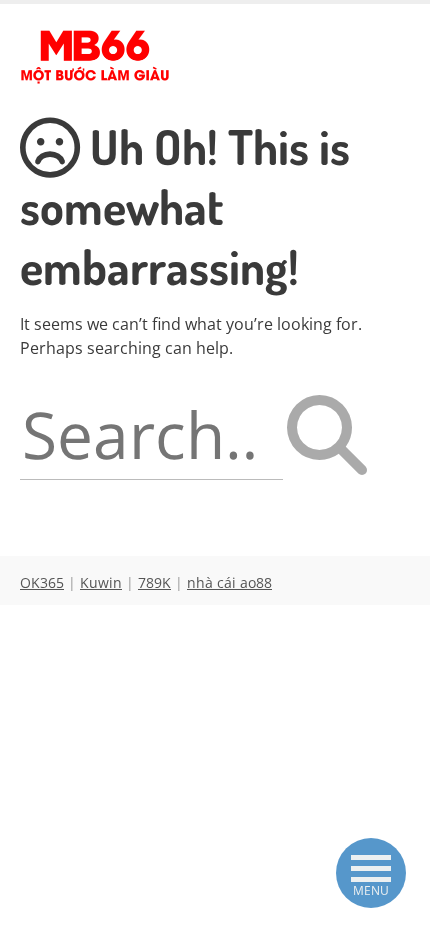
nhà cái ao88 (229, 582)
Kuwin (101, 582)
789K (154, 582)
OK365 (42, 582)
